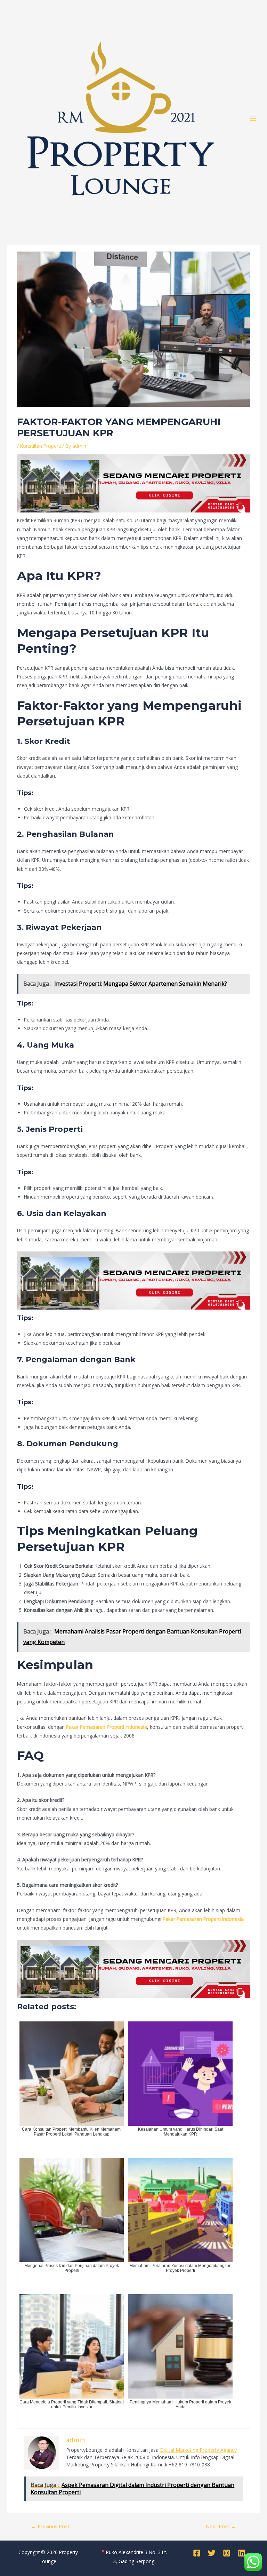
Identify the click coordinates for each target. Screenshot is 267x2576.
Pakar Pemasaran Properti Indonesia (107, 1727)
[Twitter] (212, 2553)
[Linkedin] (242, 2553)
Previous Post (50, 2526)
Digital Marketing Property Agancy (198, 2450)
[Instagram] (227, 2553)
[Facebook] (197, 2553)
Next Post (221, 2526)
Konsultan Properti (41, 446)
